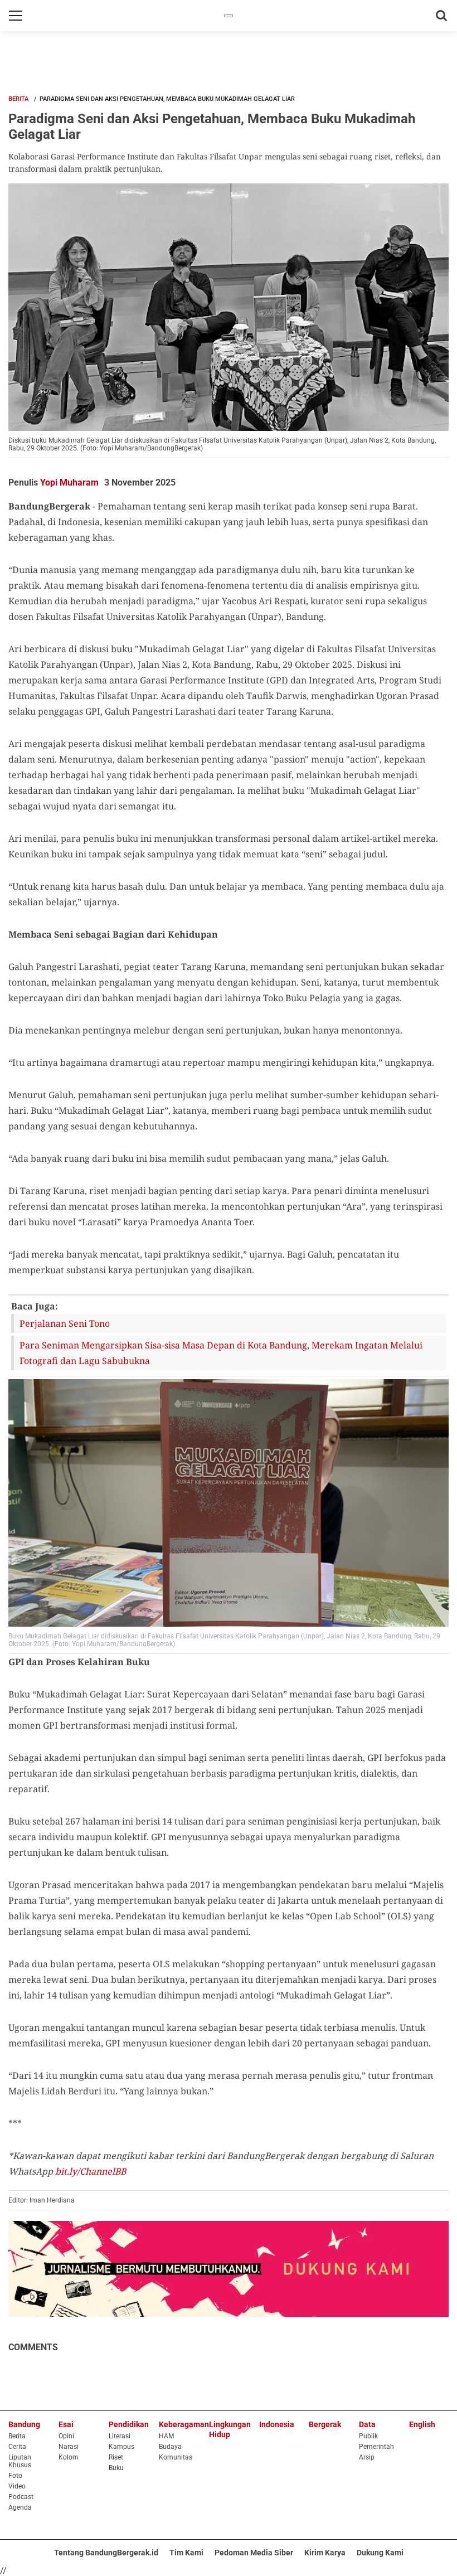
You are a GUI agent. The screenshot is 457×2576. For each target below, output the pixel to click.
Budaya (170, 2447)
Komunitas (176, 2457)
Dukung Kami (380, 2553)
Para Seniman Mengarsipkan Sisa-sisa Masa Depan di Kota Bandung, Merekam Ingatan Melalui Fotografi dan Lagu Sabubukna (221, 1353)
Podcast (21, 2497)
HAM (166, 2436)
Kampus (121, 2447)
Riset (116, 2457)
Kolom (69, 2457)
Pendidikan (129, 2424)
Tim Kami (186, 2553)
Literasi (120, 2436)
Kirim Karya (325, 2553)
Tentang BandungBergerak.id (106, 2553)
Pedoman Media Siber (254, 2553)
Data (367, 2424)
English (422, 2424)
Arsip (367, 2457)
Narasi (69, 2447)
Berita (18, 99)
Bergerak (325, 2424)
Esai (66, 2424)
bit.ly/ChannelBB (91, 2171)
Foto (15, 2476)
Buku (116, 2468)
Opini (66, 2436)
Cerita (17, 2447)
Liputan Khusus (20, 2461)
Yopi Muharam (69, 482)
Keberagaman (184, 2424)
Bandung (24, 2424)
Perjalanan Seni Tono (65, 1323)
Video (17, 2486)
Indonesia (277, 2424)
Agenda (20, 2507)
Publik (368, 2436)
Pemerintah (376, 2447)
